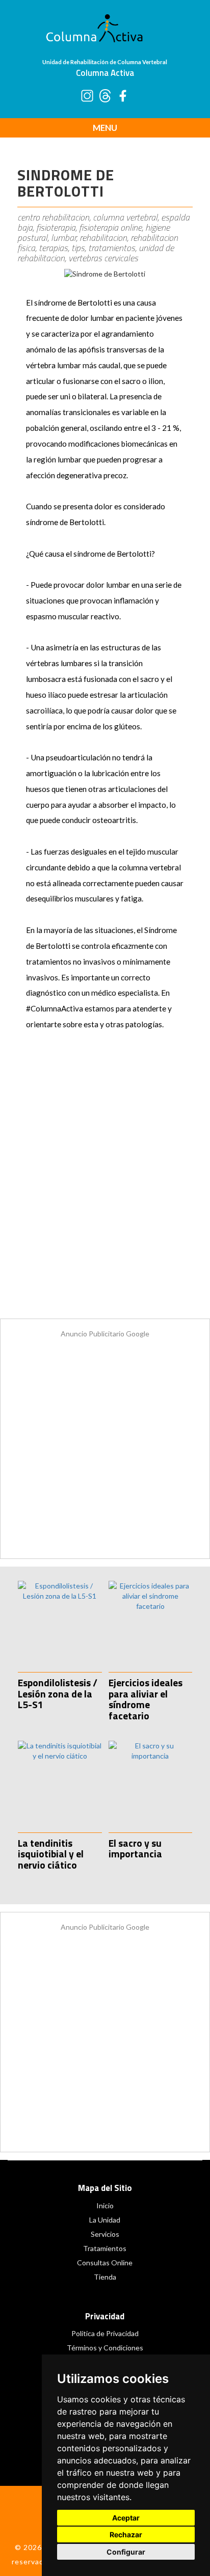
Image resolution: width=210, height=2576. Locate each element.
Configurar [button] (126, 2552)
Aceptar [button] (126, 2518)
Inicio (105, 2205)
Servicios (105, 2234)
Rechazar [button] (126, 2534)
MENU (105, 128)
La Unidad (105, 2220)
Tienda (105, 2277)
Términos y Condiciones (105, 2348)
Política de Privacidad (105, 2333)
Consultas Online (105, 2263)
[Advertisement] (105, 1185)
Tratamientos (105, 2248)
